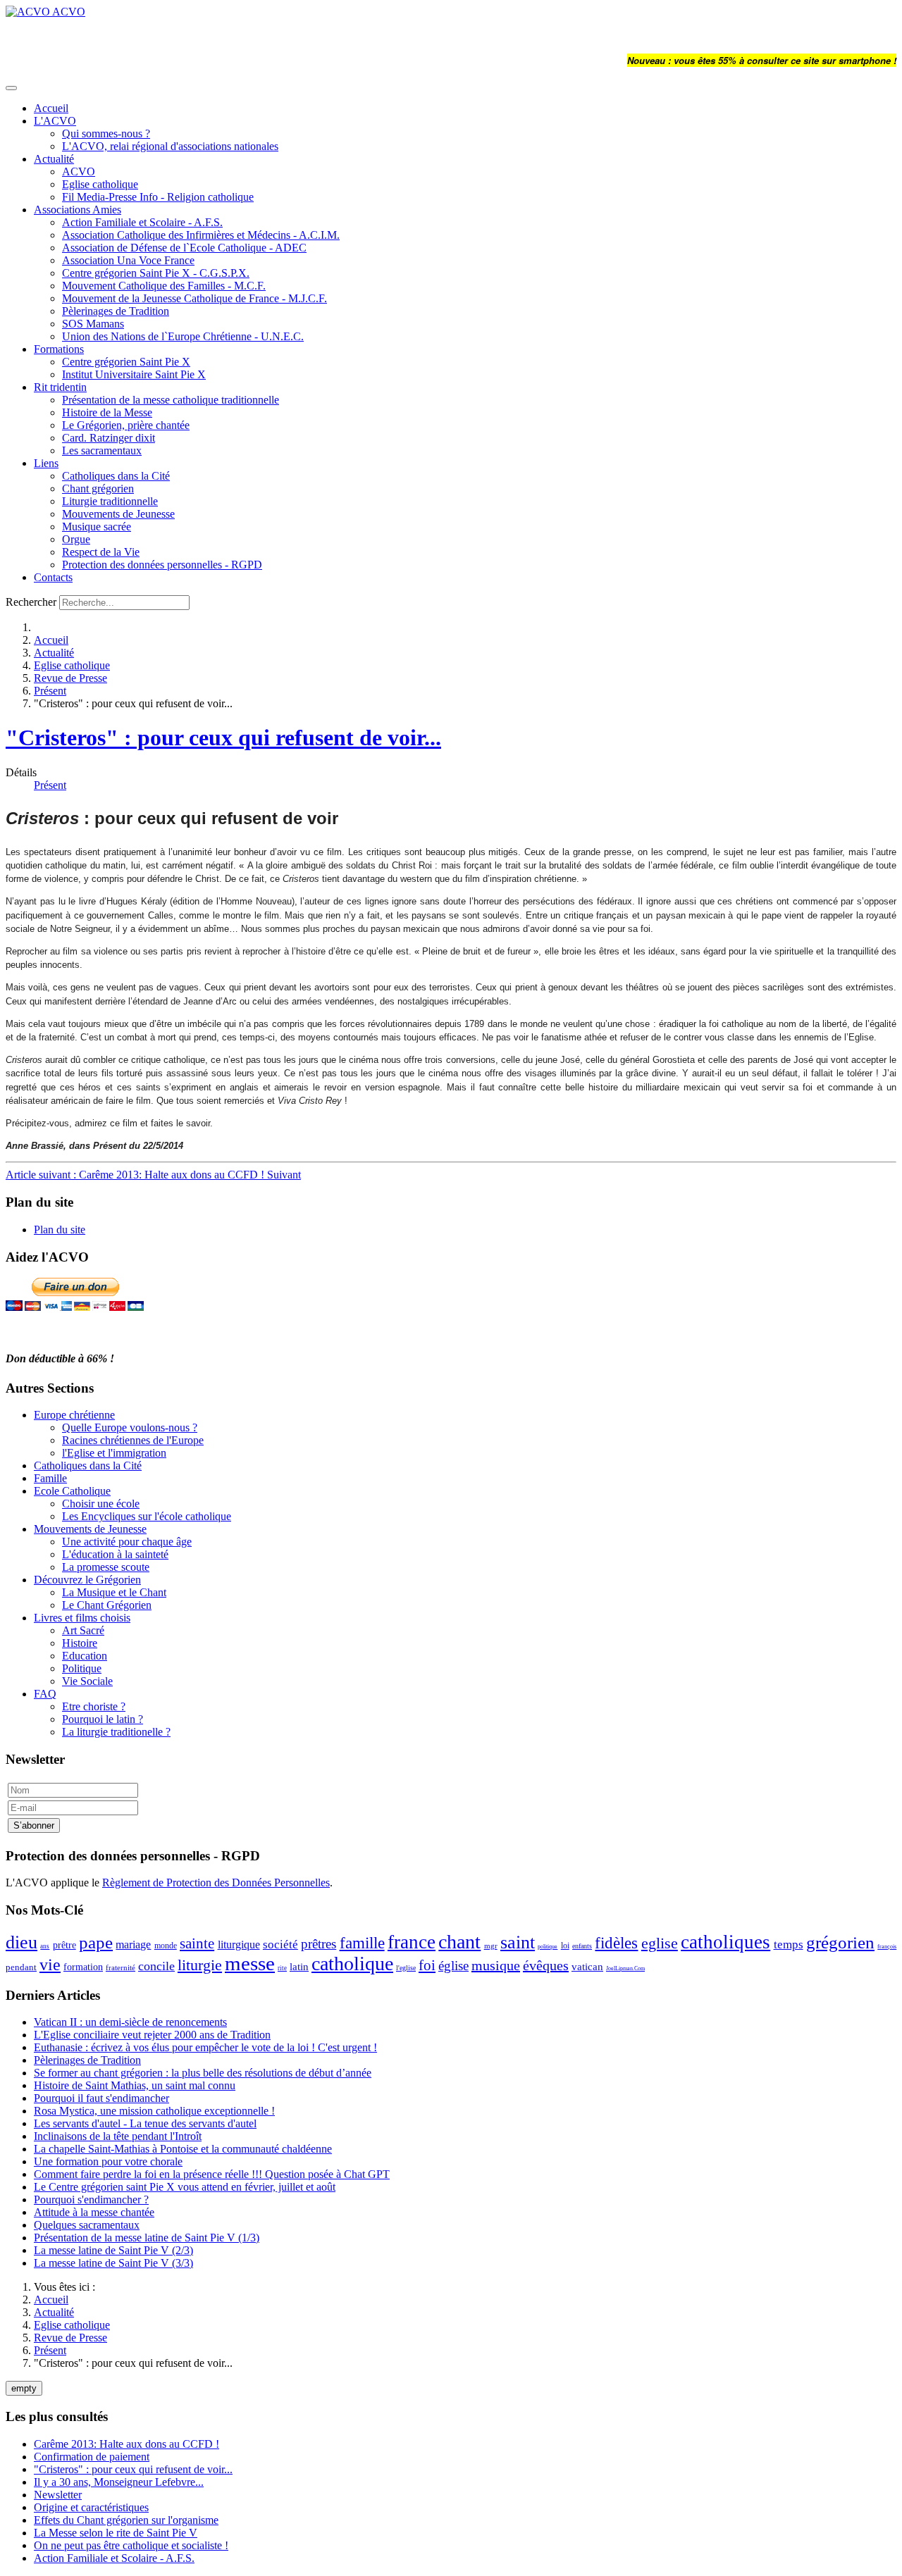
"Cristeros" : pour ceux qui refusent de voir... (223, 738)
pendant (21, 1967)
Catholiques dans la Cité (116, 476)
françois (887, 1947)
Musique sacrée (97, 527)
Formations (59, 349)
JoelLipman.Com (625, 1968)
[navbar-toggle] (11, 88)
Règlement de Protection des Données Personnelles (216, 1883)
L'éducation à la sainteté (115, 1554)
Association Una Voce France (128, 260)
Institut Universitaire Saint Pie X (134, 374)
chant (459, 1942)
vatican (587, 1967)
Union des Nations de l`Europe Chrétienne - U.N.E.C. (183, 336)
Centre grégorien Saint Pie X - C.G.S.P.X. (156, 273)
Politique (82, 1668)
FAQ (45, 1694)
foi (427, 1965)
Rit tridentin (60, 387)
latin (299, 1967)
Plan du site (60, 1230)
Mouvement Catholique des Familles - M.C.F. (164, 286)
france (412, 1942)
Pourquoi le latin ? (103, 1719)
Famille (50, 1478)
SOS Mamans (93, 324)
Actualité (54, 159)
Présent (50, 691)
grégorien (840, 1942)
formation (83, 1967)
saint (518, 1942)
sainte (197, 1943)
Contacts (53, 577)
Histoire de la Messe (107, 412)
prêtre (64, 1945)
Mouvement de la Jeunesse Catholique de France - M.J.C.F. (194, 298)
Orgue (76, 539)
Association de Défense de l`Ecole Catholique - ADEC (184, 248)
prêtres (319, 1944)
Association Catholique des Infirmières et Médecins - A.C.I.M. (201, 235)
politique (548, 1947)
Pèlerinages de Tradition (116, 311)
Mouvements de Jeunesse (118, 514)
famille (362, 1943)
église (453, 1966)
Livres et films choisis (82, 1618)
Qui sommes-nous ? (106, 133)
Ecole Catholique (72, 1491)
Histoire (80, 1643)
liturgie (200, 1965)
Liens (46, 463)
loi (565, 1946)
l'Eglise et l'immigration (114, 1453)
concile (156, 1966)
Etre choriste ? (94, 1706)
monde (166, 1946)
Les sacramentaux (102, 450)
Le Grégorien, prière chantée (126, 425)
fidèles (616, 1943)
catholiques (725, 1942)
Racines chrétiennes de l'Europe (133, 1440)
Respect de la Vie (101, 552)
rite (282, 1968)
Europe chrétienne (74, 1415)
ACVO (79, 172)
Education (85, 1656)
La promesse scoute (106, 1567)
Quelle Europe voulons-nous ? (130, 1427)
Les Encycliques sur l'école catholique (147, 1516)
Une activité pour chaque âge (127, 1542)
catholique (352, 1964)
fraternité (121, 1967)
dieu (21, 1942)
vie (50, 1965)
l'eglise (406, 1968)
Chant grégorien (98, 489)
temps (789, 1945)
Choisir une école (101, 1504)
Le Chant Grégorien (107, 1605)
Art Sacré (83, 1630)
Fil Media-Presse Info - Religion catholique (158, 197)
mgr (491, 1946)
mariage (133, 1945)
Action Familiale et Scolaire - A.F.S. (142, 222)
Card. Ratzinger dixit (109, 438)
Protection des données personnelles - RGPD (162, 565)
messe (250, 1963)
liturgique (239, 1945)
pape (96, 1942)
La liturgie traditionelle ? (116, 1732)
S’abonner (34, 1825)
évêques (546, 1965)
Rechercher (31, 602)
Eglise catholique (100, 184)
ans (45, 1946)
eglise (660, 1943)
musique (496, 1965)
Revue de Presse (70, 678)
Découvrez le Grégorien (87, 1580)
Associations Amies (78, 210)
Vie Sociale (87, 1681)
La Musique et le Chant (114, 1592)
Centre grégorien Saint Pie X (126, 362)
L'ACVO (55, 121)
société (280, 1945)
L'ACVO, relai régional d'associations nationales (170, 146)
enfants (582, 1946)
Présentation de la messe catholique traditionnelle (171, 400)
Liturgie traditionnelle (110, 501)
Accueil (51, 108)
